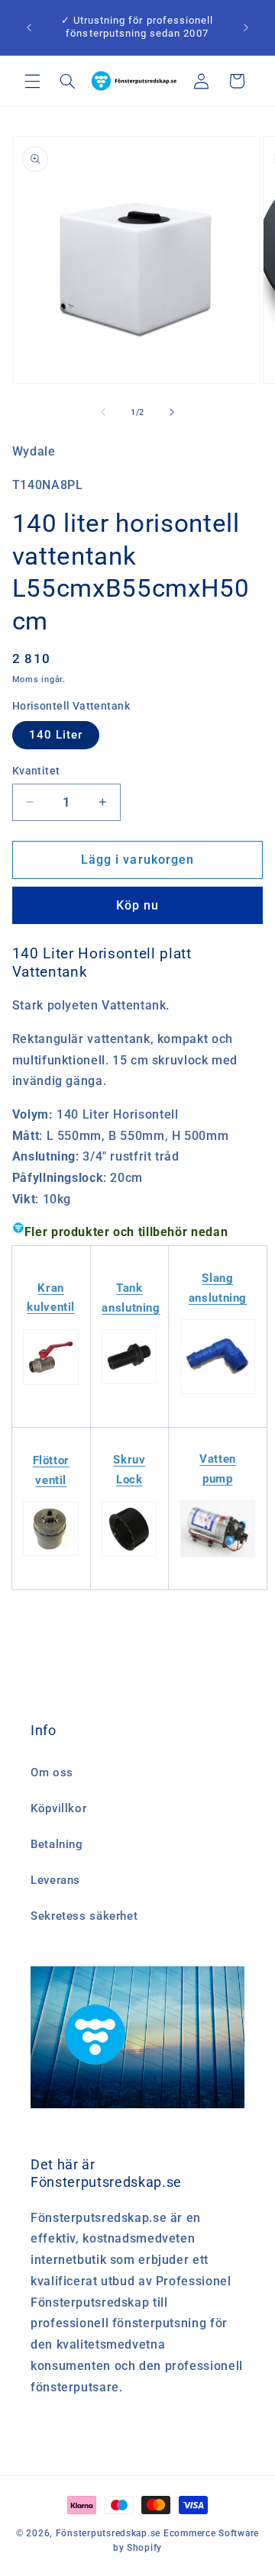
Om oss (52, 1773)
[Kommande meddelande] (246, 27)
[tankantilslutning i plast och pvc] (129, 1383)
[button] (32, 81)
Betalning (57, 1844)
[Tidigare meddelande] (29, 27)
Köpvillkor (58, 1808)
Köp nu (137, 905)
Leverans (55, 1880)
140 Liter (56, 735)
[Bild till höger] (172, 413)
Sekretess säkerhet (84, 1916)
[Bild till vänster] (103, 413)
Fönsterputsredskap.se (110, 2533)
